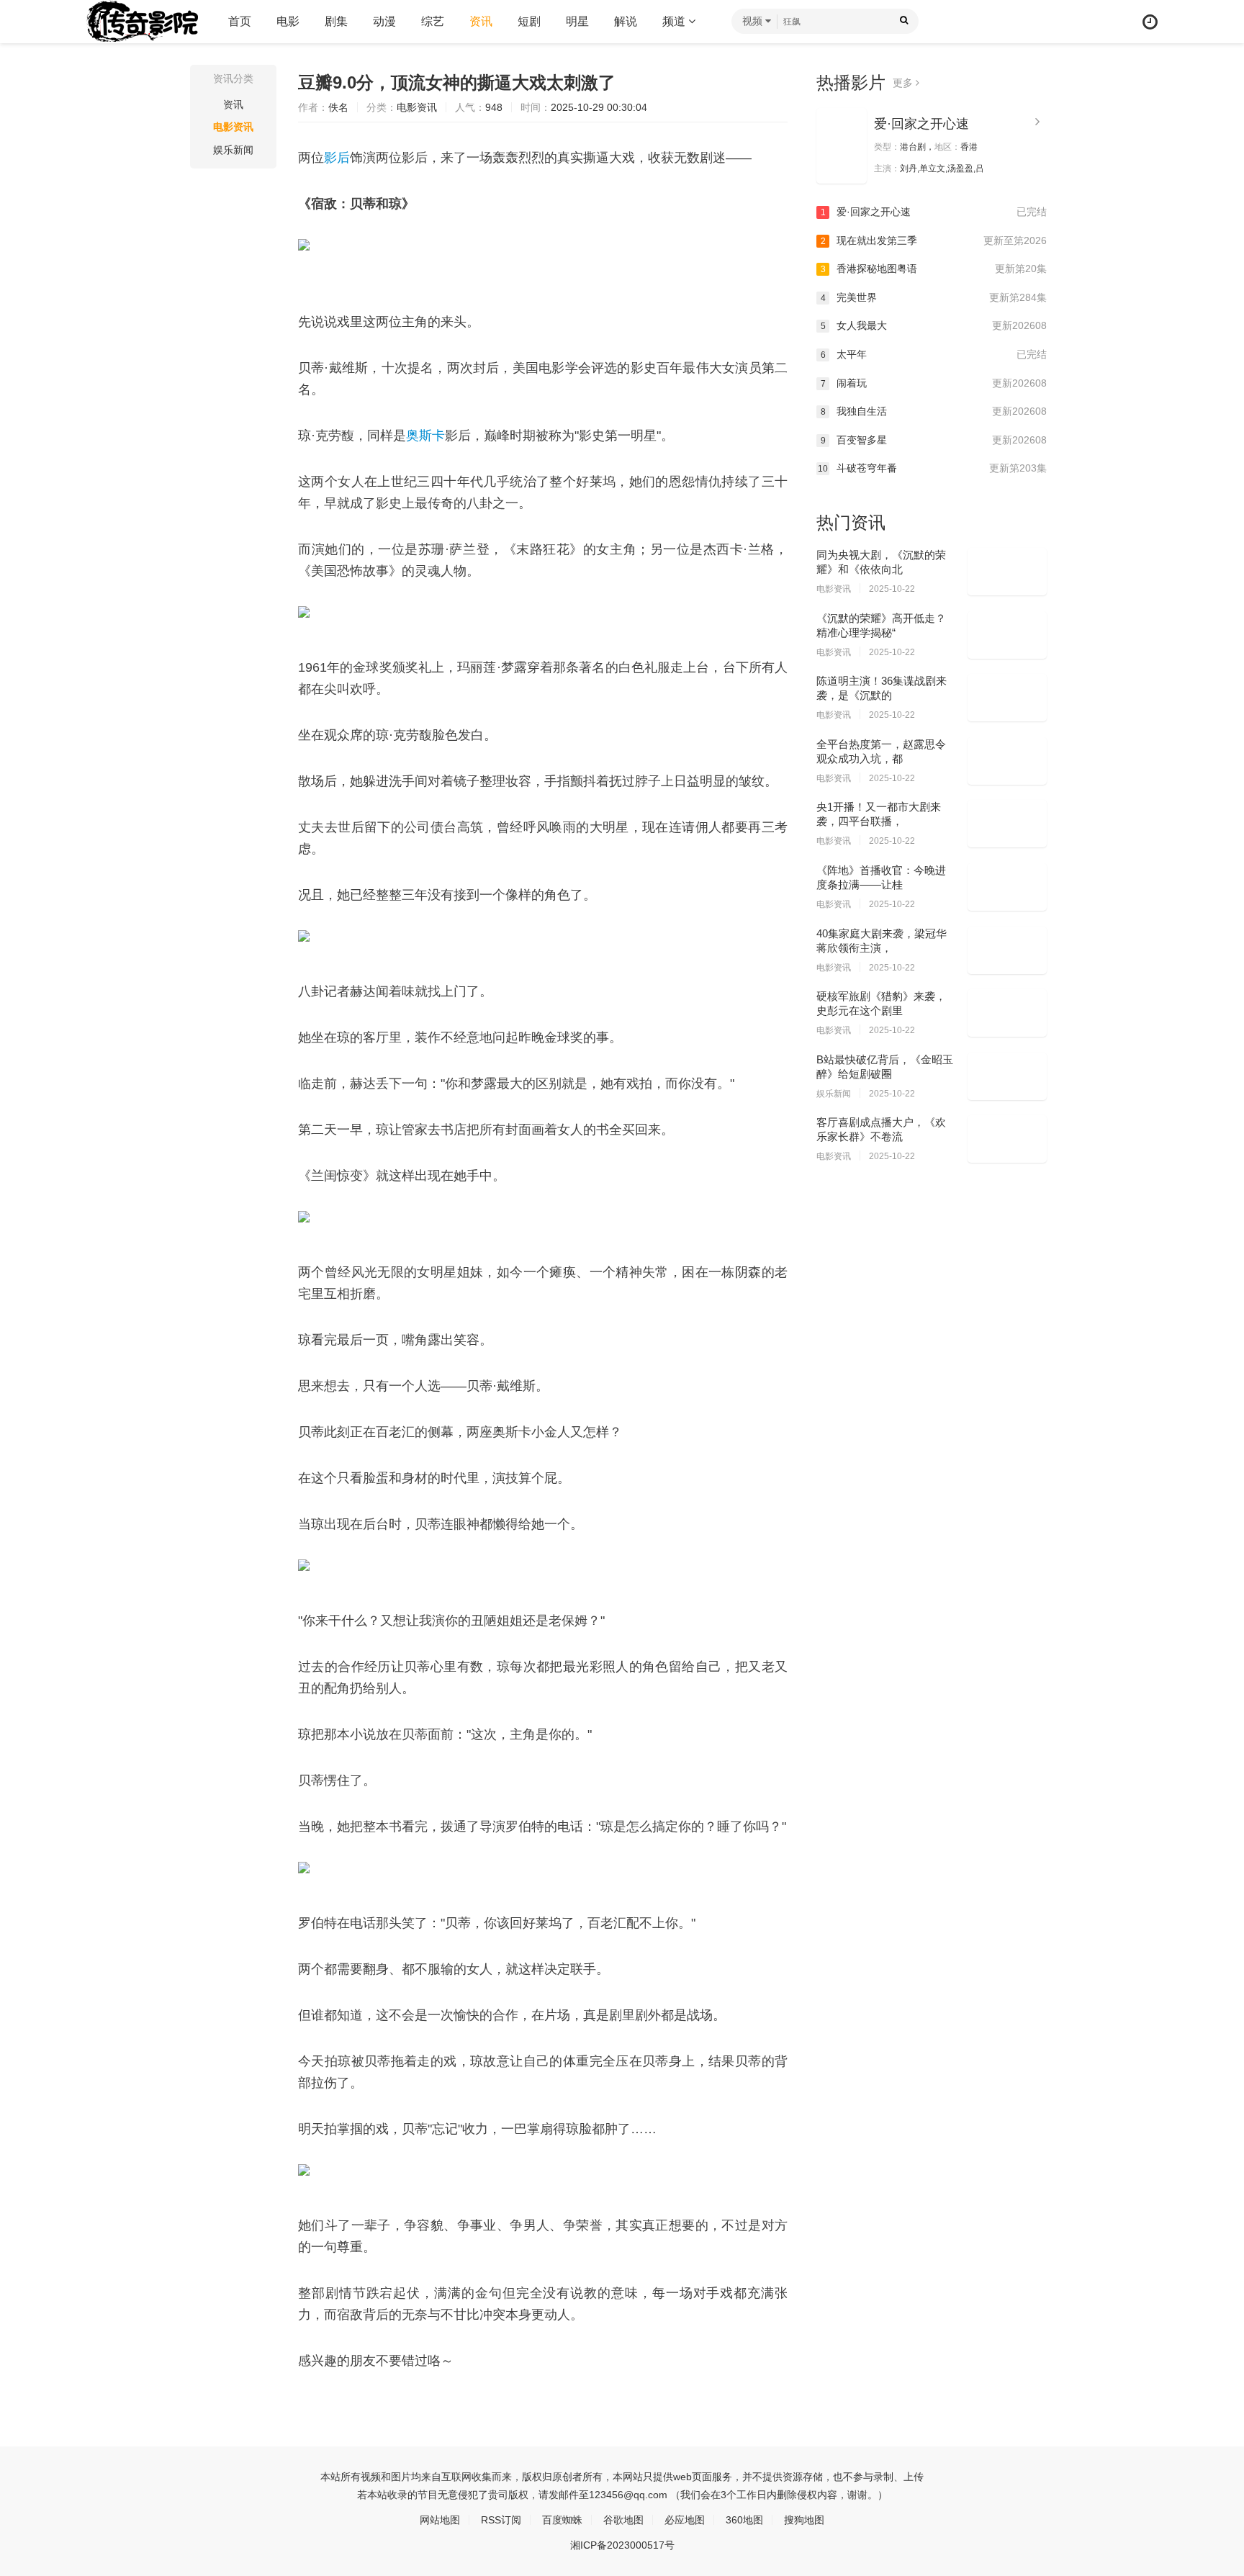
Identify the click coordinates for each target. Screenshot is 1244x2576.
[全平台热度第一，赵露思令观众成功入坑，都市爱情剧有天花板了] (1007, 761)
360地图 (744, 2520)
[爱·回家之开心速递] (842, 146)
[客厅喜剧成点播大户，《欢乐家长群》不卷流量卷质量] (1007, 1139)
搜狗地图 (804, 2520)
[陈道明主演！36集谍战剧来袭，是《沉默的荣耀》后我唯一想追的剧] (1007, 698)
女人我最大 (934, 325)
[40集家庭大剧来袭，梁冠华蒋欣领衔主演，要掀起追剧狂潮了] (1007, 950)
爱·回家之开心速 (921, 124)
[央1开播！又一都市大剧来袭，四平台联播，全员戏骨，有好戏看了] (1007, 824)
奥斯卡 (425, 436)
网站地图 (440, 2520)
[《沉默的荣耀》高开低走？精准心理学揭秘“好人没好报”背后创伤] (1007, 635)
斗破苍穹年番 (932, 468)
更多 (904, 83)
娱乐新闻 (233, 150)
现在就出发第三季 (934, 240)
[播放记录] (1150, 22)
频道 (675, 21)
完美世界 (934, 297)
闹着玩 (934, 383)
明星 (577, 21)
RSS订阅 (501, 2520)
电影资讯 (233, 127)
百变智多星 (934, 440)
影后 (337, 158)
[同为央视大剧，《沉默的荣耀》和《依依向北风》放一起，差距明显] (1007, 572)
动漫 (384, 21)
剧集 (336, 21)
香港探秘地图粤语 (934, 269)
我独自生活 (934, 411)
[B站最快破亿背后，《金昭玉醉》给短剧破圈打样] (1007, 1076)
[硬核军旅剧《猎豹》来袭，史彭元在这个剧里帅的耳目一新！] (1007, 1013)
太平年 (934, 354)
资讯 (481, 21)
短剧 (529, 21)
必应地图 (685, 2520)
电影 (288, 21)
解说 (626, 21)
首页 (240, 21)
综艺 (433, 21)
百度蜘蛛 (562, 2520)
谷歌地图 (623, 2520)
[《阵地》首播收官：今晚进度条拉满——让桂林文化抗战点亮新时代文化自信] (1007, 887)
